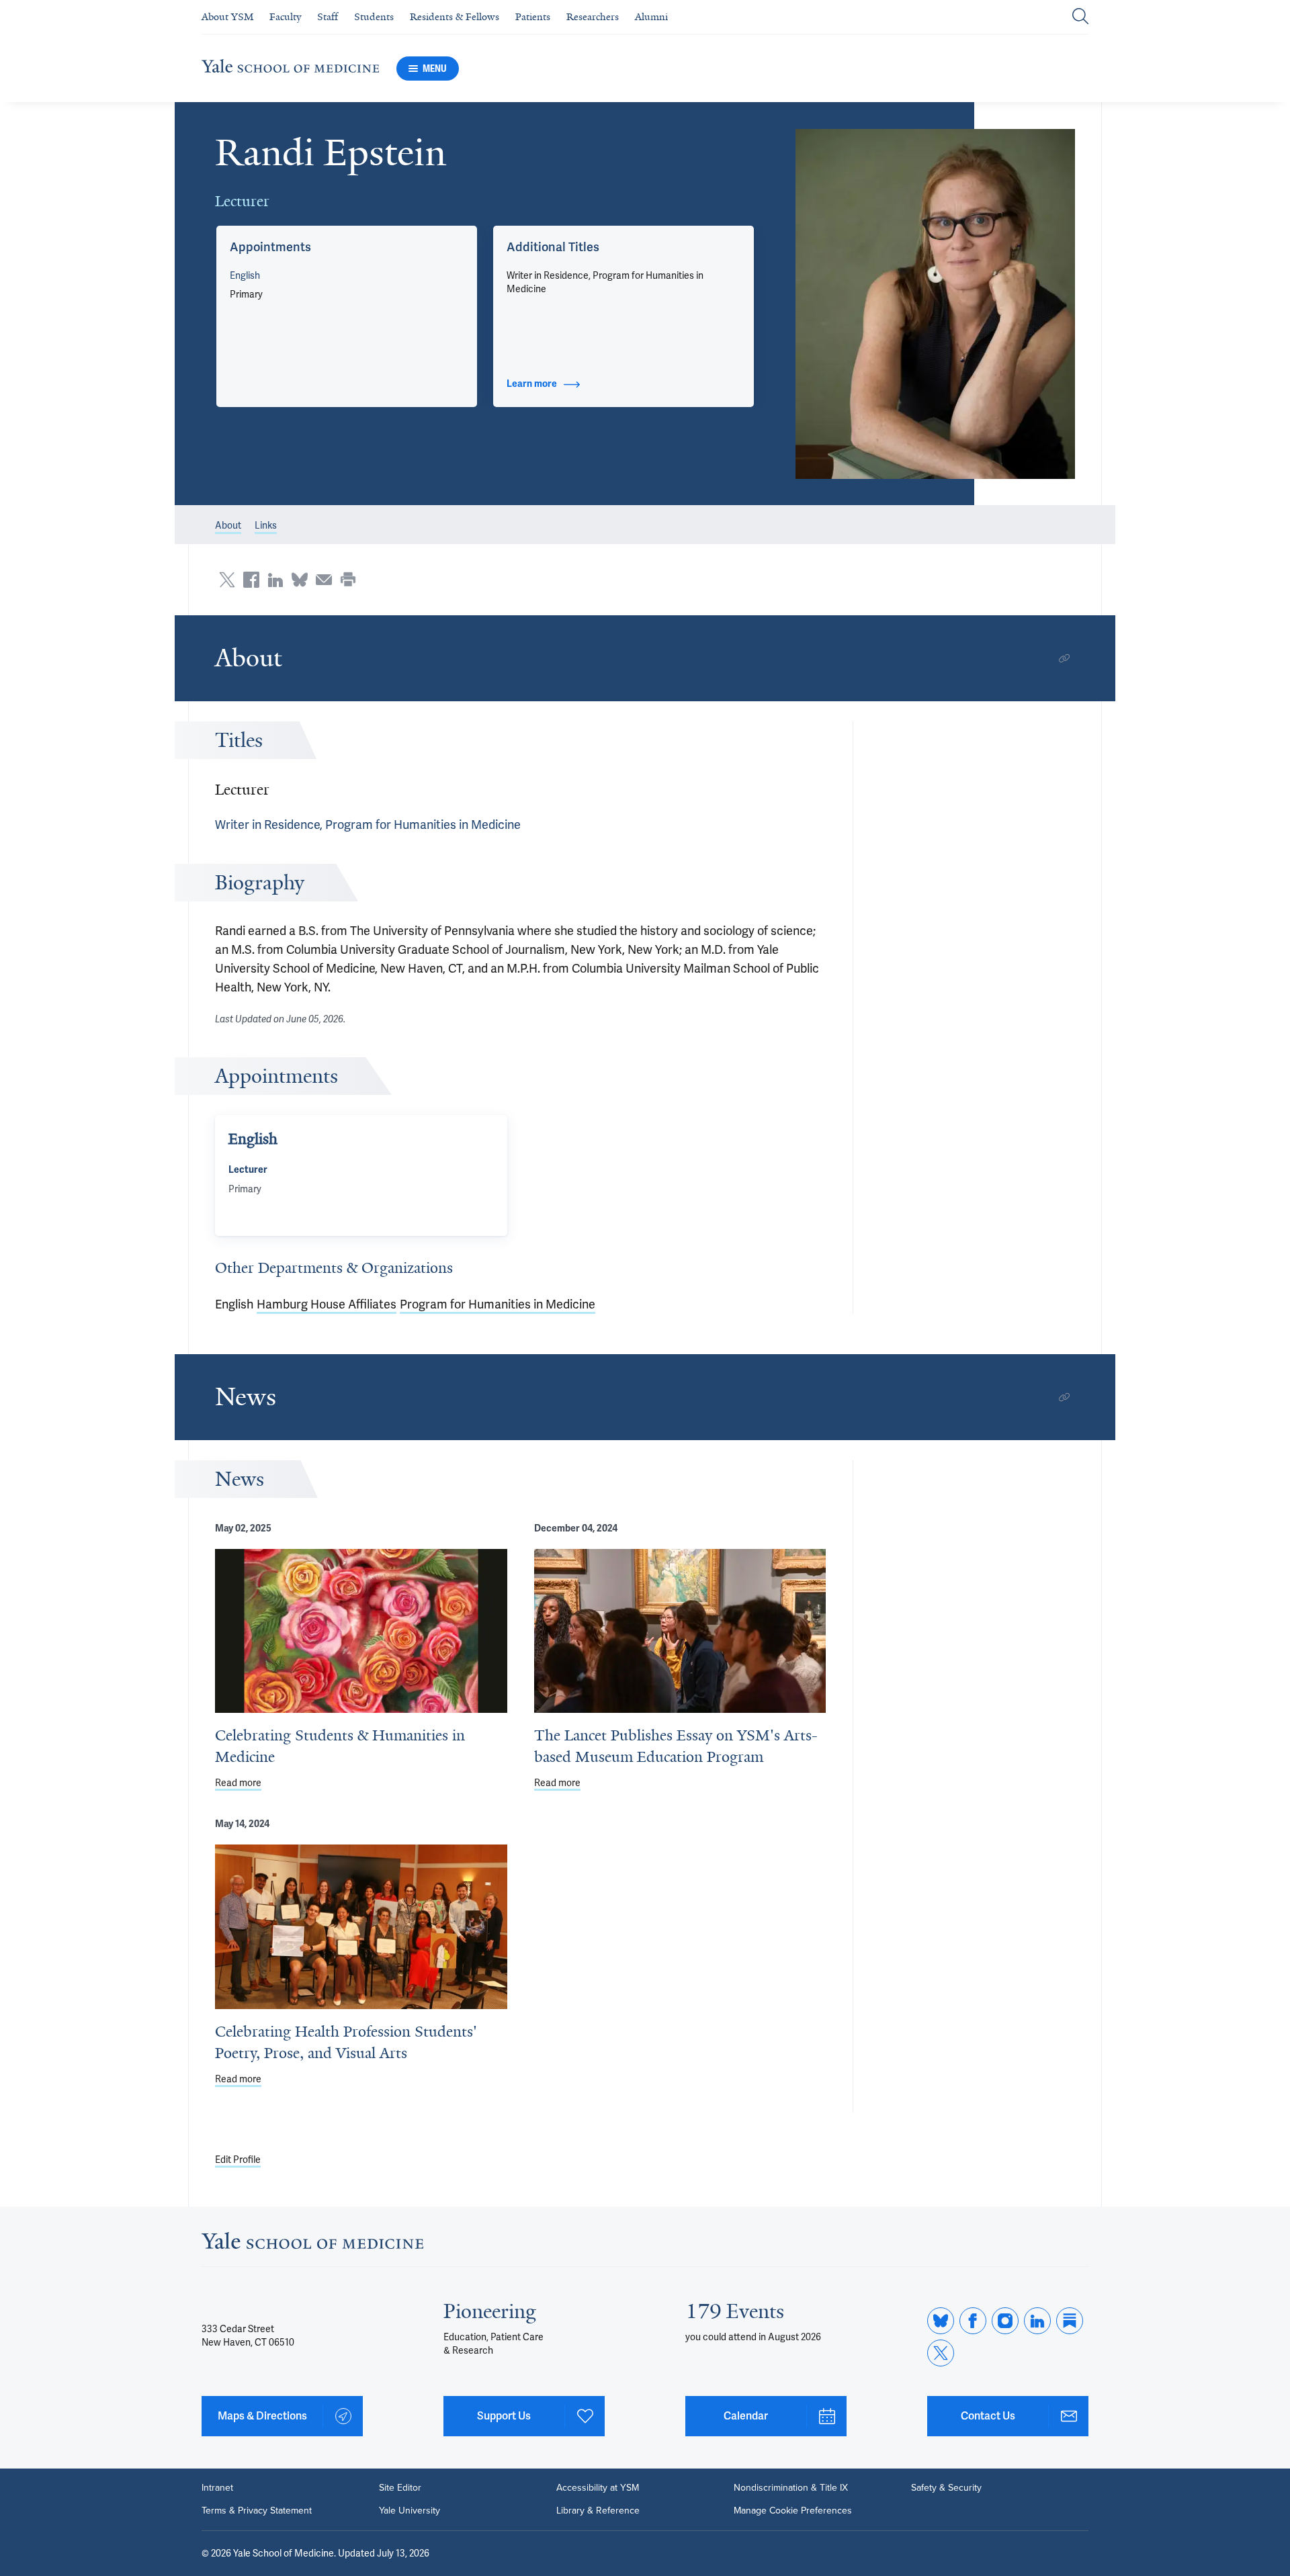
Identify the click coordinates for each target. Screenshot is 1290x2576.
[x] (941, 2353)
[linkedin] (1037, 2321)
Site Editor (400, 2488)
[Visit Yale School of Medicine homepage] (312, 2245)
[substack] (1070, 2321)
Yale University (410, 2511)
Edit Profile (238, 2160)
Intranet (217, 2488)
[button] (936, 304)
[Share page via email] (324, 580)
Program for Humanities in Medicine (498, 1304)
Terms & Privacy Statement (257, 2511)
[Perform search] (1080, 17)
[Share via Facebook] (251, 580)
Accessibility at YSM (598, 2488)
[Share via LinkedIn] (275, 580)
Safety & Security (946, 2488)
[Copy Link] (1064, 658)
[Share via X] (227, 580)
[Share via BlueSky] (300, 580)
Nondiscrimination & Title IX (791, 2488)
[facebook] (973, 2321)
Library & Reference (598, 2511)
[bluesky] (941, 2321)
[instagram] (1005, 2321)
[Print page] (348, 580)
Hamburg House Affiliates (327, 1304)
